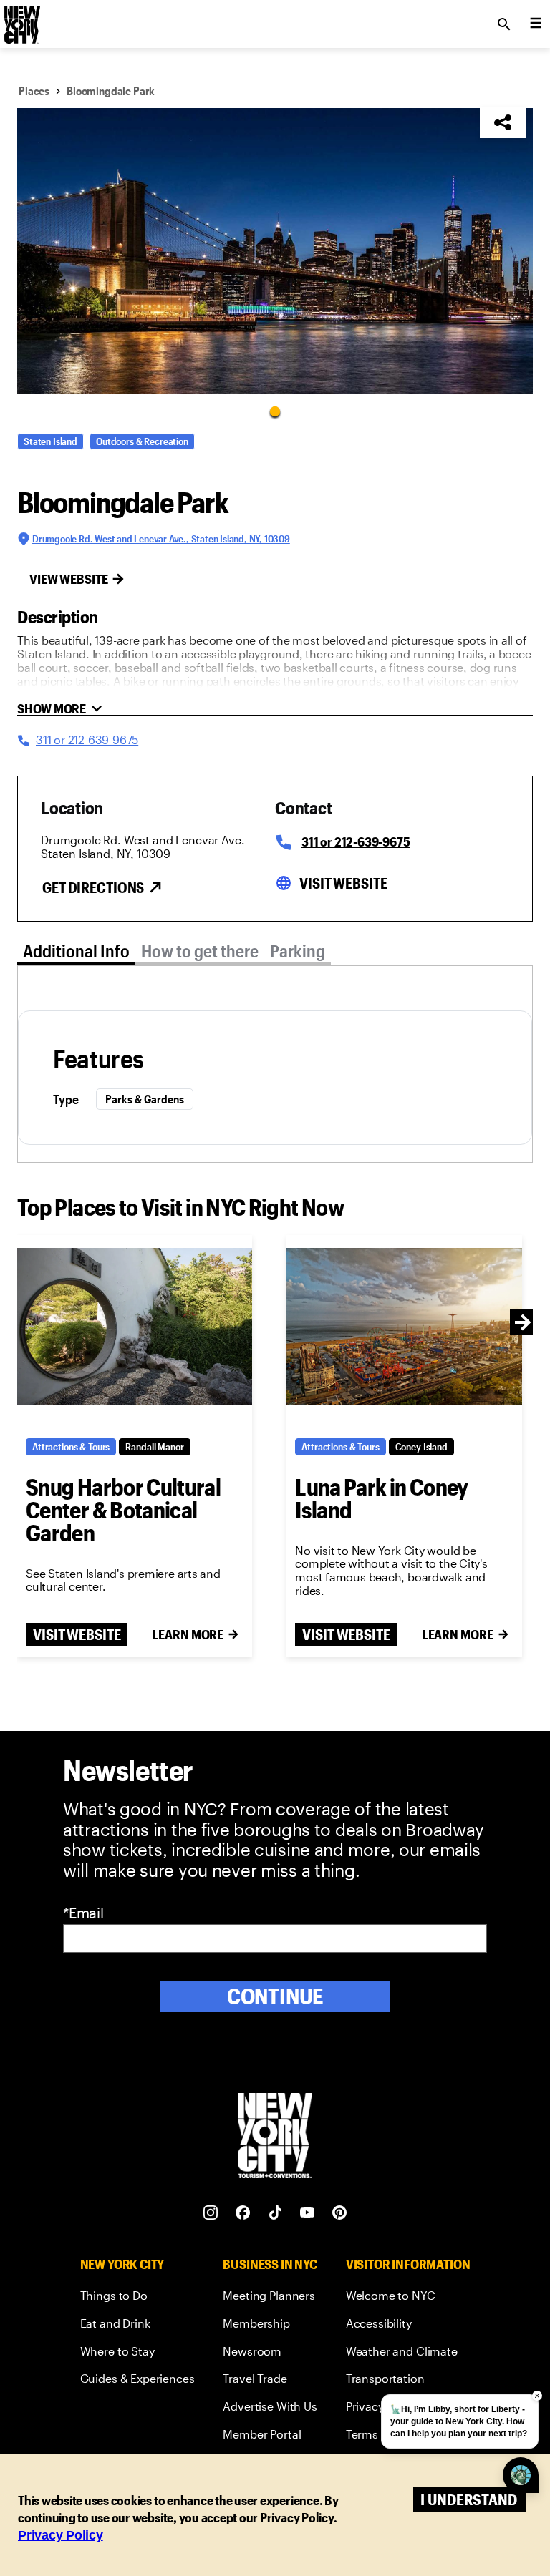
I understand (469, 2499)
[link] (137, 2298)
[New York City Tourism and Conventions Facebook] (243, 2213)
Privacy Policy (61, 2535)
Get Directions (93, 887)
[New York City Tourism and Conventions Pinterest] (340, 2213)
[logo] (21, 20)
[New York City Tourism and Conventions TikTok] (275, 2213)
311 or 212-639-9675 (356, 841)
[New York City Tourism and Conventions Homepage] (275, 2137)
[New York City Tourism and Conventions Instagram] (211, 2213)
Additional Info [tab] (76, 951)
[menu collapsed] (536, 24)
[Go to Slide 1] (275, 411)
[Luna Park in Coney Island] (404, 1327)
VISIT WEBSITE (77, 1634)
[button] (275, 251)
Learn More (188, 1634)
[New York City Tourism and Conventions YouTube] (308, 2213)
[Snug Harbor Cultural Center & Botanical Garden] (135, 1327)
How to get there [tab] (200, 951)
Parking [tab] (298, 951)
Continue (275, 1996)
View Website (69, 579)
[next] (523, 1322)
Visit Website (343, 883)
